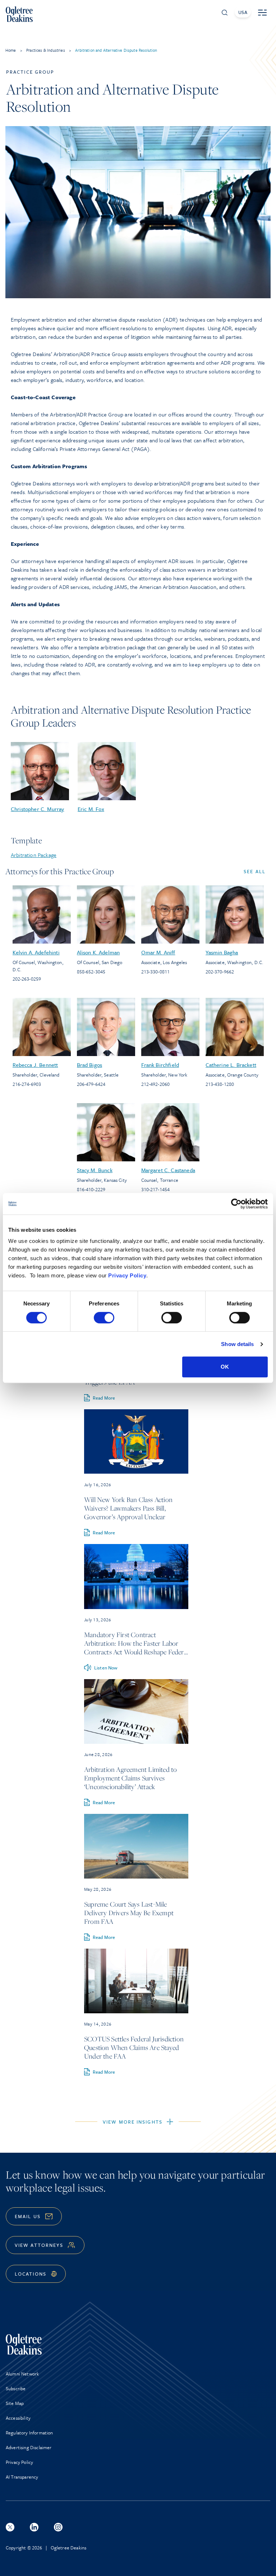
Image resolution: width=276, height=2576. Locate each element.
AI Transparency (22, 2477)
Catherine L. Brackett (231, 1065)
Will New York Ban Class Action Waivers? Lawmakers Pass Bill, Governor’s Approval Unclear (128, 1508)
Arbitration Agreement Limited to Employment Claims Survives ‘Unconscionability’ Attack (130, 1778)
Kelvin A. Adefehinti (36, 952)
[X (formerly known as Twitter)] (10, 2527)
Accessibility (18, 2418)
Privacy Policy (127, 1275)
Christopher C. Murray (37, 809)
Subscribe (16, 2388)
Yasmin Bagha (222, 952)
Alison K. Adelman (98, 952)
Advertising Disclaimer (29, 2447)
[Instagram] (58, 2527)
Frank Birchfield (160, 1065)
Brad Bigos (90, 1065)
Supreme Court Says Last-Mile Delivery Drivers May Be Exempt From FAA (129, 1913)
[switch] (104, 1318)
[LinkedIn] (34, 2527)
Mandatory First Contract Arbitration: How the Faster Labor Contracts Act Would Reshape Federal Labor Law (136, 1643)
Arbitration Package (34, 855)
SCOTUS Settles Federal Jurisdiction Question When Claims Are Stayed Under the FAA (134, 2047)
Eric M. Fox (91, 809)
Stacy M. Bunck (95, 1170)
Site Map (15, 2403)
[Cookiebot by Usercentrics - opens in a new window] (236, 1204)
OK (225, 1367)
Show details (237, 1344)
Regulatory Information (29, 2433)
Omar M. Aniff (158, 952)
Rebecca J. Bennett (35, 1065)
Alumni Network (22, 2374)
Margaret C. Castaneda (168, 1170)
